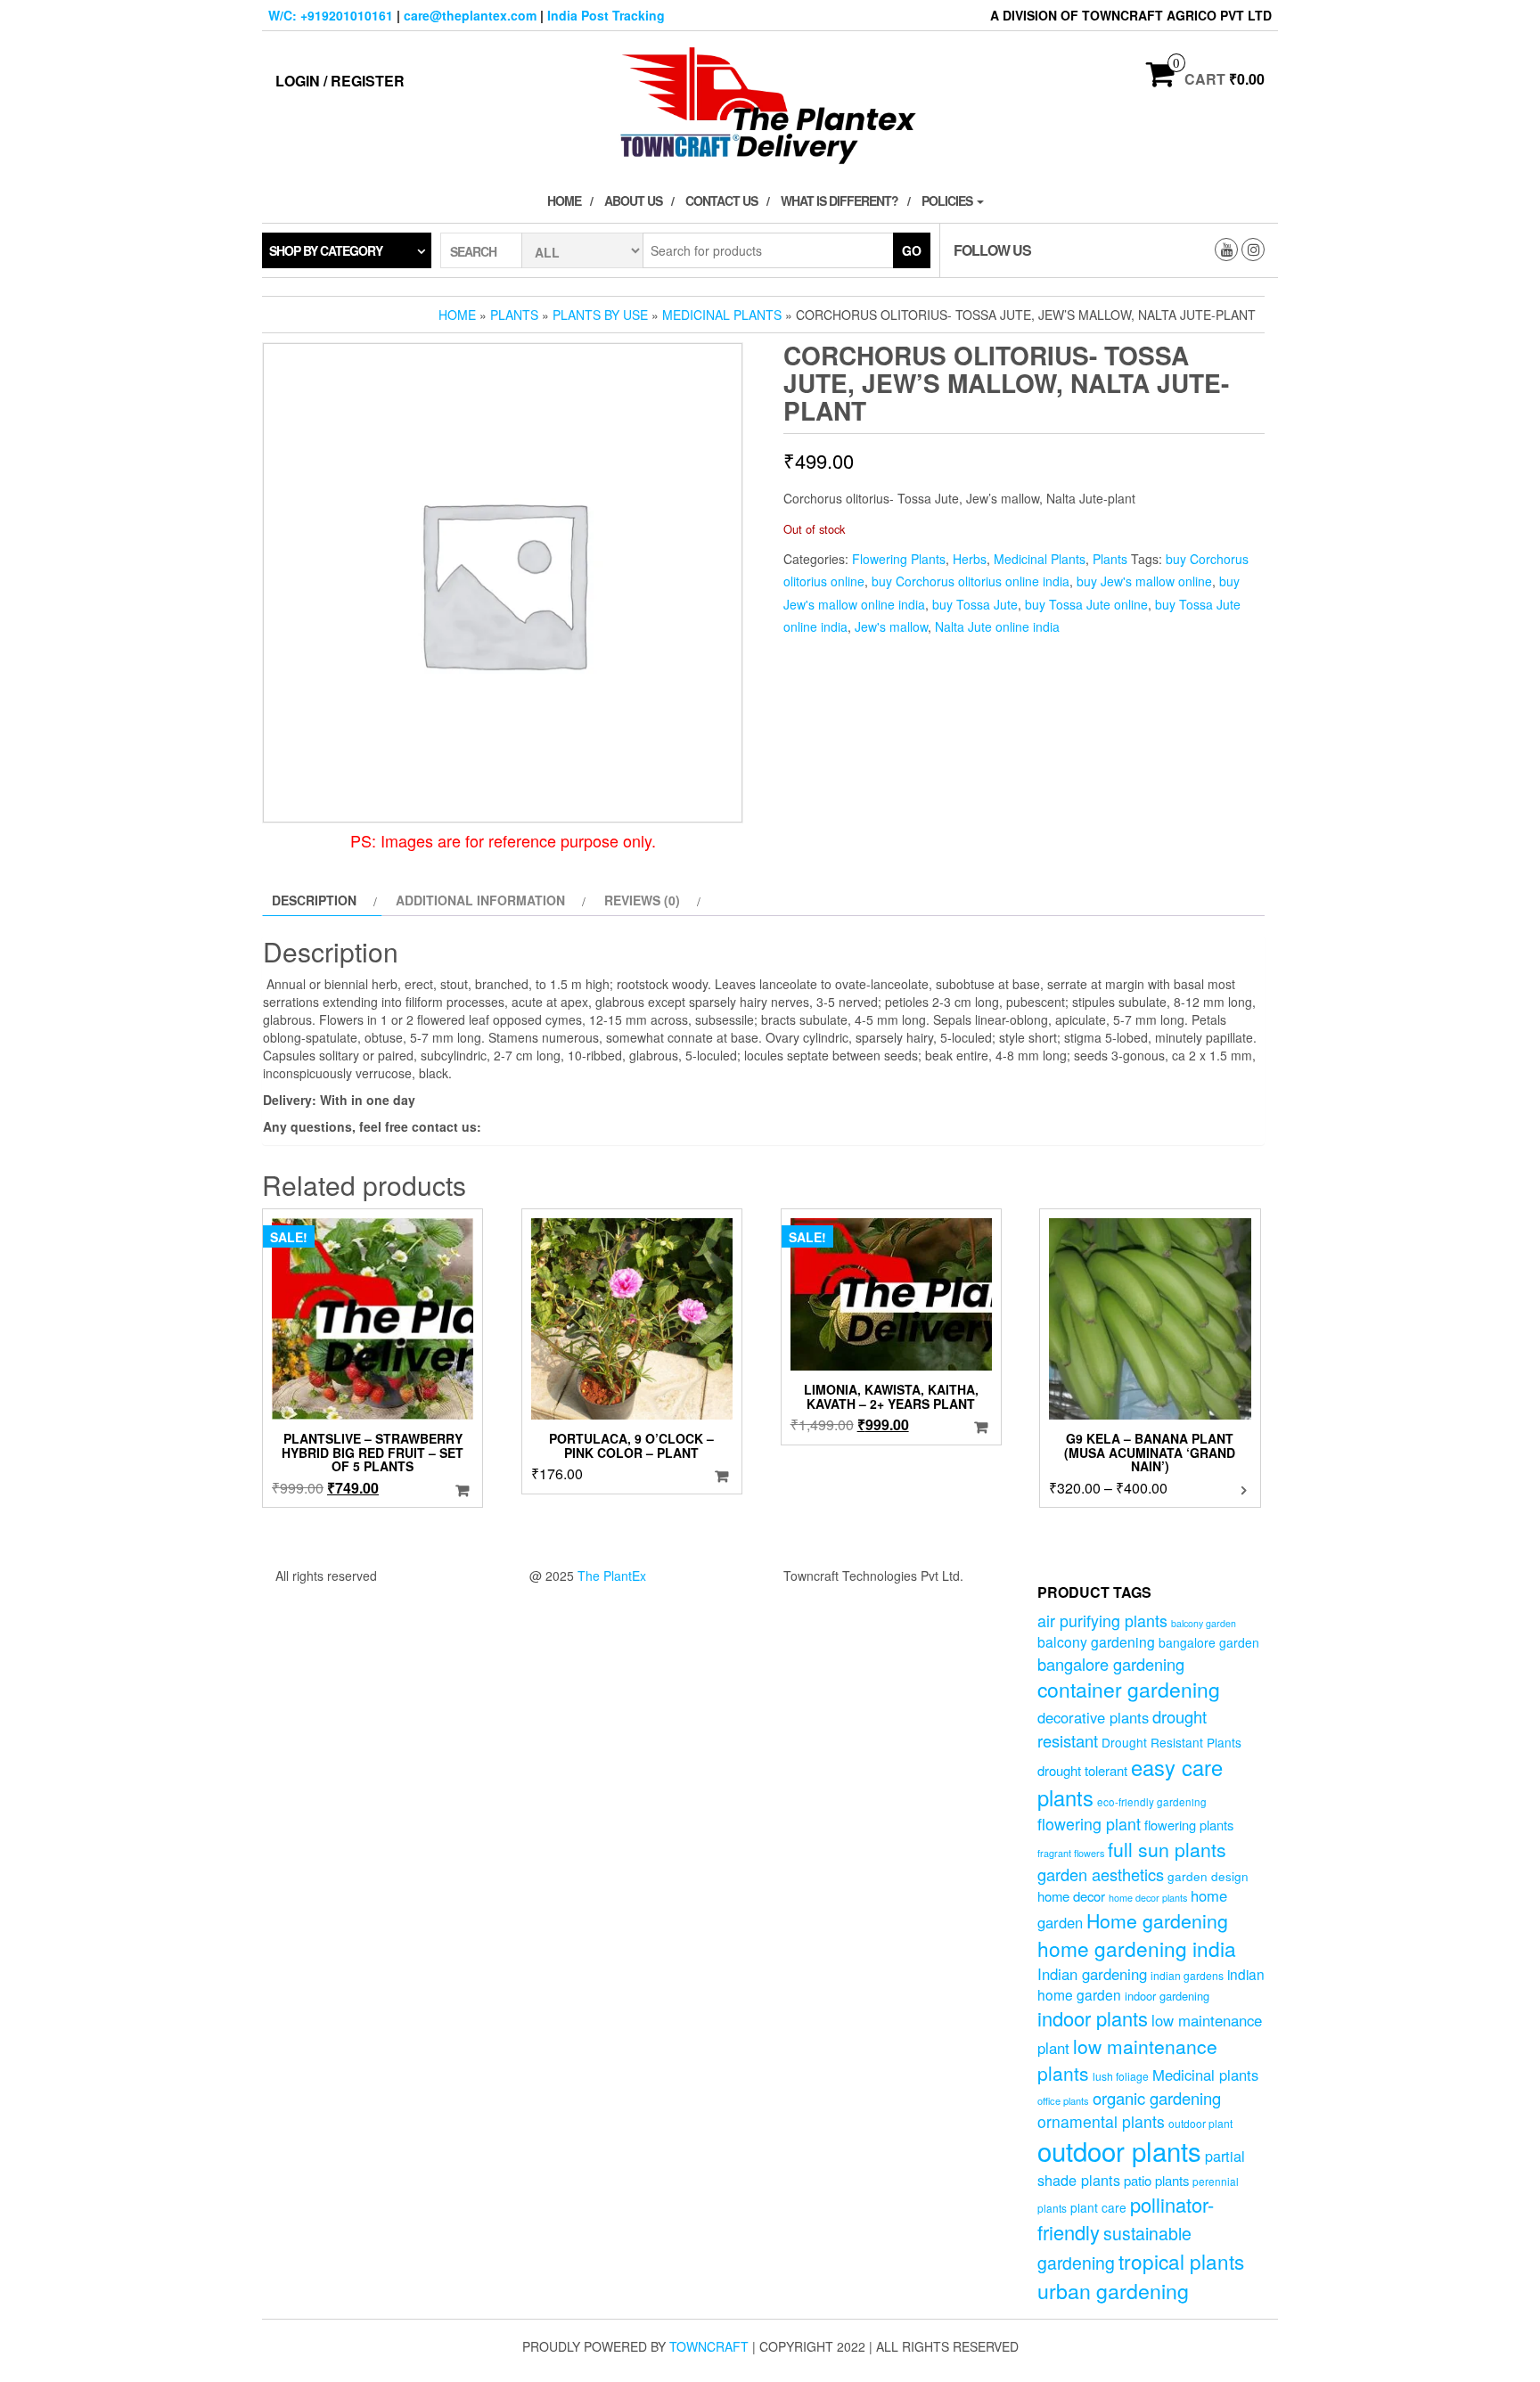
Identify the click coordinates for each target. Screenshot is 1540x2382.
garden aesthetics (1101, 1874)
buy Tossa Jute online (1086, 604)
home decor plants (1148, 1898)
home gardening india (1137, 1948)
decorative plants (1093, 1717)
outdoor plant (1200, 2123)
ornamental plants (1101, 2121)
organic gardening (1157, 2098)
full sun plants (1167, 1849)
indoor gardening (1167, 1996)
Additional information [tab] (480, 900)
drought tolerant (1082, 1770)
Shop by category (326, 250)
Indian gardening (1092, 1974)
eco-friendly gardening (1152, 1802)
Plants (514, 315)
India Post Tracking (606, 15)
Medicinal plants (1205, 2075)
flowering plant (1089, 1824)
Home (564, 201)
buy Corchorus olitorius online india (971, 581)
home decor (1071, 1896)
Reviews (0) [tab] (642, 900)
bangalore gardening (1111, 1664)
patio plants (1156, 2180)
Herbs (970, 559)
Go (912, 250)
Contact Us (721, 201)
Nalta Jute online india (997, 626)
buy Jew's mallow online (1144, 581)
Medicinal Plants (722, 315)
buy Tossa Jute (975, 604)
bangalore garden (1209, 1642)
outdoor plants (1119, 2150)
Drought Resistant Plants (1171, 1742)
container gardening (1129, 1689)
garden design (1208, 1876)
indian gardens (1187, 1975)
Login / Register (340, 81)
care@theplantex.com (470, 15)
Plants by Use (600, 315)
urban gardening (1113, 2290)
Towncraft (709, 2346)
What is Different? (840, 201)
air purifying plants (1102, 1621)
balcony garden (1204, 1623)
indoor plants (1093, 2018)
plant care (1098, 2207)
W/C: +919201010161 (331, 15)
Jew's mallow (891, 626)
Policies (948, 201)
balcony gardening (1096, 1641)
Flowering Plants (899, 559)
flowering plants (1189, 1825)
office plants (1063, 2100)
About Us (633, 201)
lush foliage (1121, 2076)
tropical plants (1181, 2261)
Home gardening (1157, 1920)
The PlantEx (612, 1576)
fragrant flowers (1071, 1853)
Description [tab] (314, 900)
